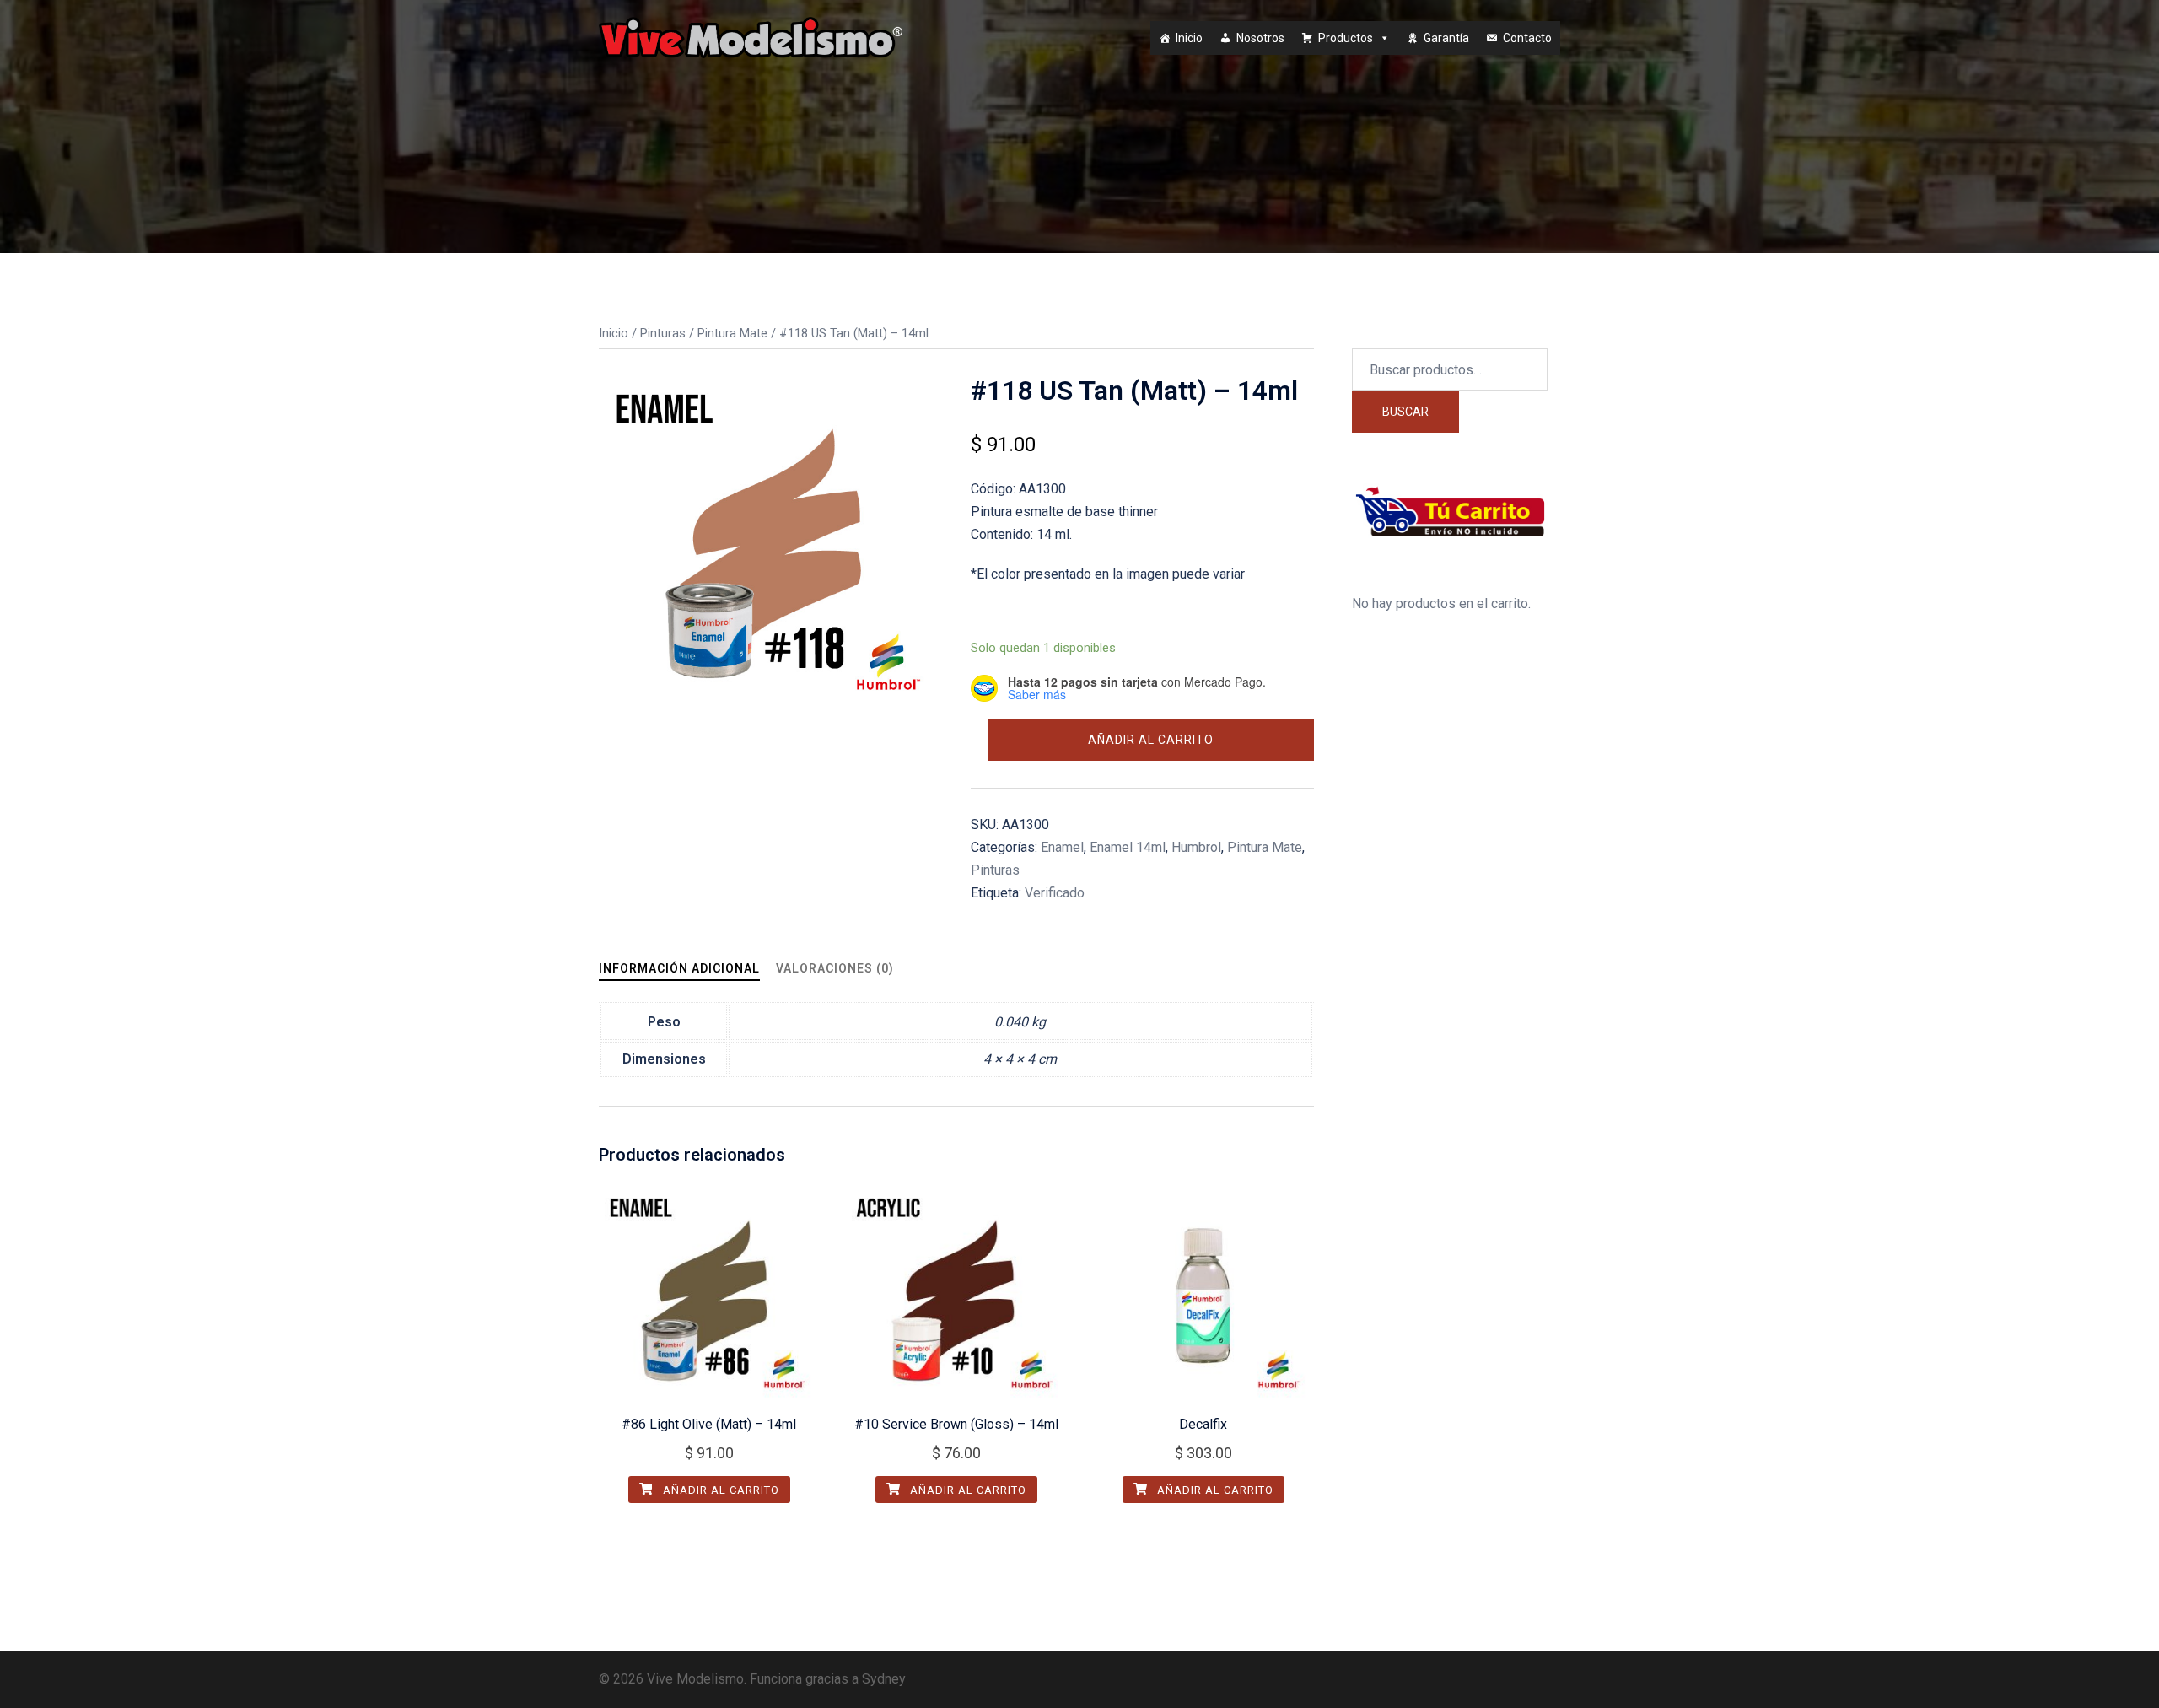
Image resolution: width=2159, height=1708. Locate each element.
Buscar (1405, 412)
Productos (1346, 38)
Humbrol (1196, 847)
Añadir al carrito (1151, 740)
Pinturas (663, 333)
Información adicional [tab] (679, 968)
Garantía (1446, 38)
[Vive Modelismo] (751, 37)
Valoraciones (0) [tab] (835, 968)
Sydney (884, 1679)
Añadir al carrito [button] (719, 1490)
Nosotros (1260, 38)
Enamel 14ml (1128, 847)
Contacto (1527, 38)
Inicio (1189, 38)
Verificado (1055, 893)
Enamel (1062, 847)
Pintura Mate (732, 333)
